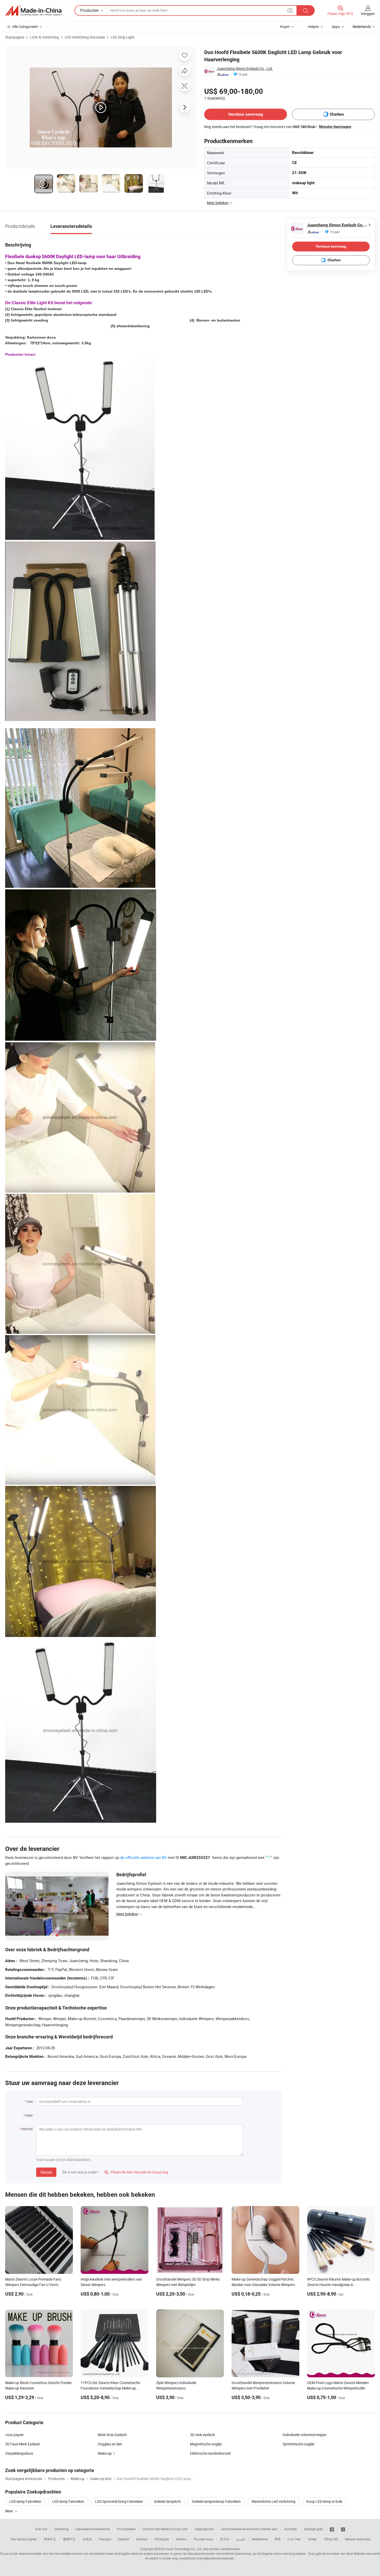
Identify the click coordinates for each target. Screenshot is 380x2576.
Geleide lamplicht (167, 2501)
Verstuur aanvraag (246, 114)
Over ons (41, 2529)
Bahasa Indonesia (358, 2539)
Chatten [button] (337, 114)
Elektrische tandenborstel (210, 2453)
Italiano (181, 2539)
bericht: (28, 2129)
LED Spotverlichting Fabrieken (119, 2501)
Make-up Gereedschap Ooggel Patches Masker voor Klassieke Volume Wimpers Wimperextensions (263, 2285)
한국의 (225, 2539)
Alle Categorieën (25, 27)
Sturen (46, 2172)
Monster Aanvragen (335, 126)
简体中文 (50, 2539)
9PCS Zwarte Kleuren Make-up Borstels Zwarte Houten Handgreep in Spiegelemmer (338, 2285)
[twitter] (343, 2529)
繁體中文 (69, 2539)
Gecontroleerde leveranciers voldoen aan (249, 2529)
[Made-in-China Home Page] (33, 11)
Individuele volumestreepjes (305, 2435)
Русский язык (203, 2539)
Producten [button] (89, 10)
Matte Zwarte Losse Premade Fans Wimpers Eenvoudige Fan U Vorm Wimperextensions (33, 2285)
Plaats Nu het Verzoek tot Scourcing (136, 2172)
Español (124, 2539)
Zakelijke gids (313, 2529)
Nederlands (260, 2539)
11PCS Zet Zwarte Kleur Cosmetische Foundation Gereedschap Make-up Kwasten (110, 2388)
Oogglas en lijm (110, 2444)
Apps (336, 27)
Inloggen (368, 14)
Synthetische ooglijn (299, 2444)
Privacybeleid (126, 2529)
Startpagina (15, 37)
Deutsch (142, 2539)
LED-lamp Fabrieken (25, 2501)
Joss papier (14, 2435)
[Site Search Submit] (306, 10)
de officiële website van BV (143, 1857)
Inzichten (291, 2529)
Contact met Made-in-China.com (165, 2529)
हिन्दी (278, 2539)
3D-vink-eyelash (203, 2435)
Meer (10, 2511)
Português (162, 2539)
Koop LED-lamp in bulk (324, 2501)
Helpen (313, 27)
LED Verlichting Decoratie (85, 37)
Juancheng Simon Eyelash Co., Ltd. (245, 68)
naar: (29, 2115)
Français (105, 2539)
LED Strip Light (123, 37)
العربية (241, 2539)
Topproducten (204, 2529)
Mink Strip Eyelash (112, 2435)
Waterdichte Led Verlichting (273, 2501)
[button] (290, 10)
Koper (285, 27)
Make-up (105, 2453)
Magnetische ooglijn (206, 2444)
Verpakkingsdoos (19, 2453)
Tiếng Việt (331, 2539)
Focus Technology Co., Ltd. (184, 2549)
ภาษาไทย (294, 2539)
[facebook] (332, 2529)
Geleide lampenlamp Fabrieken (216, 2501)
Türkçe (312, 2539)
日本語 (87, 2539)
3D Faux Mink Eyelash (23, 2444)
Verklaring (61, 2529)
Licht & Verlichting (44, 37)
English (32, 2539)
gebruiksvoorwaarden (219, 2558)
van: (30, 2101)
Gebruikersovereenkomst (93, 2529)
